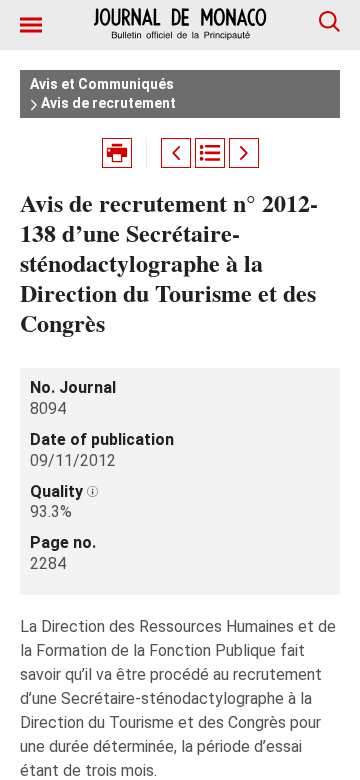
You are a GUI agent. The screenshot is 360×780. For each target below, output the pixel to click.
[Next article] (244, 153)
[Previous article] (176, 153)
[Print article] (117, 153)
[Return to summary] (210, 153)
